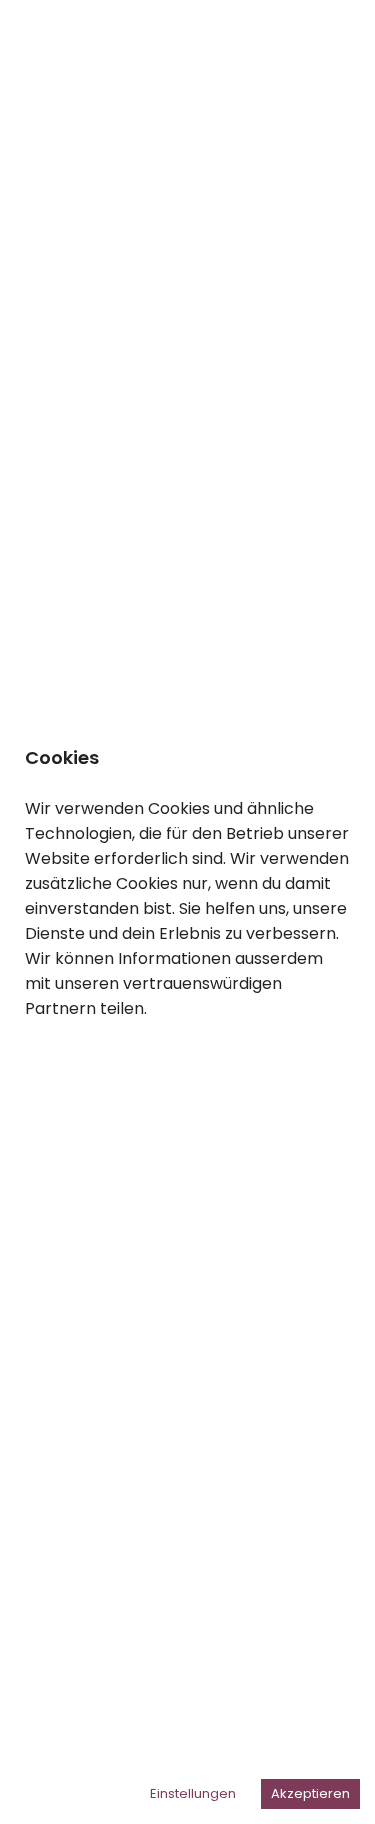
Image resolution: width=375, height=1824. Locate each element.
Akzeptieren (310, 1793)
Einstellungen (193, 1793)
